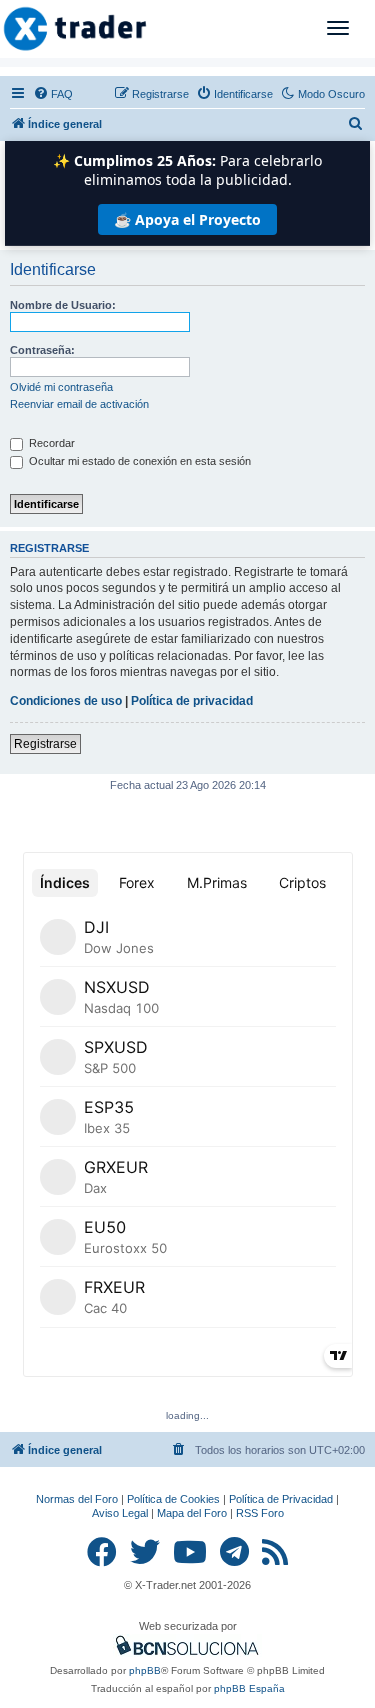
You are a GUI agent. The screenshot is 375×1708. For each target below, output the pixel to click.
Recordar (50, 443)
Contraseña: (42, 350)
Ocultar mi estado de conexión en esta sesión (138, 461)
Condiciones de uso (66, 701)
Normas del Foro (77, 1499)
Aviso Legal (120, 1513)
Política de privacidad (192, 701)
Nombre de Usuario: (63, 305)
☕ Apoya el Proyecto (187, 219)
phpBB (145, 1670)
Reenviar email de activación (79, 404)
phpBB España (249, 1688)
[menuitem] (53, 94)
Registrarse (45, 744)
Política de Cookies (173, 1499)
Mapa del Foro (192, 1513)
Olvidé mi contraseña (61, 387)
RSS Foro (260, 1513)
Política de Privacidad (281, 1499)
